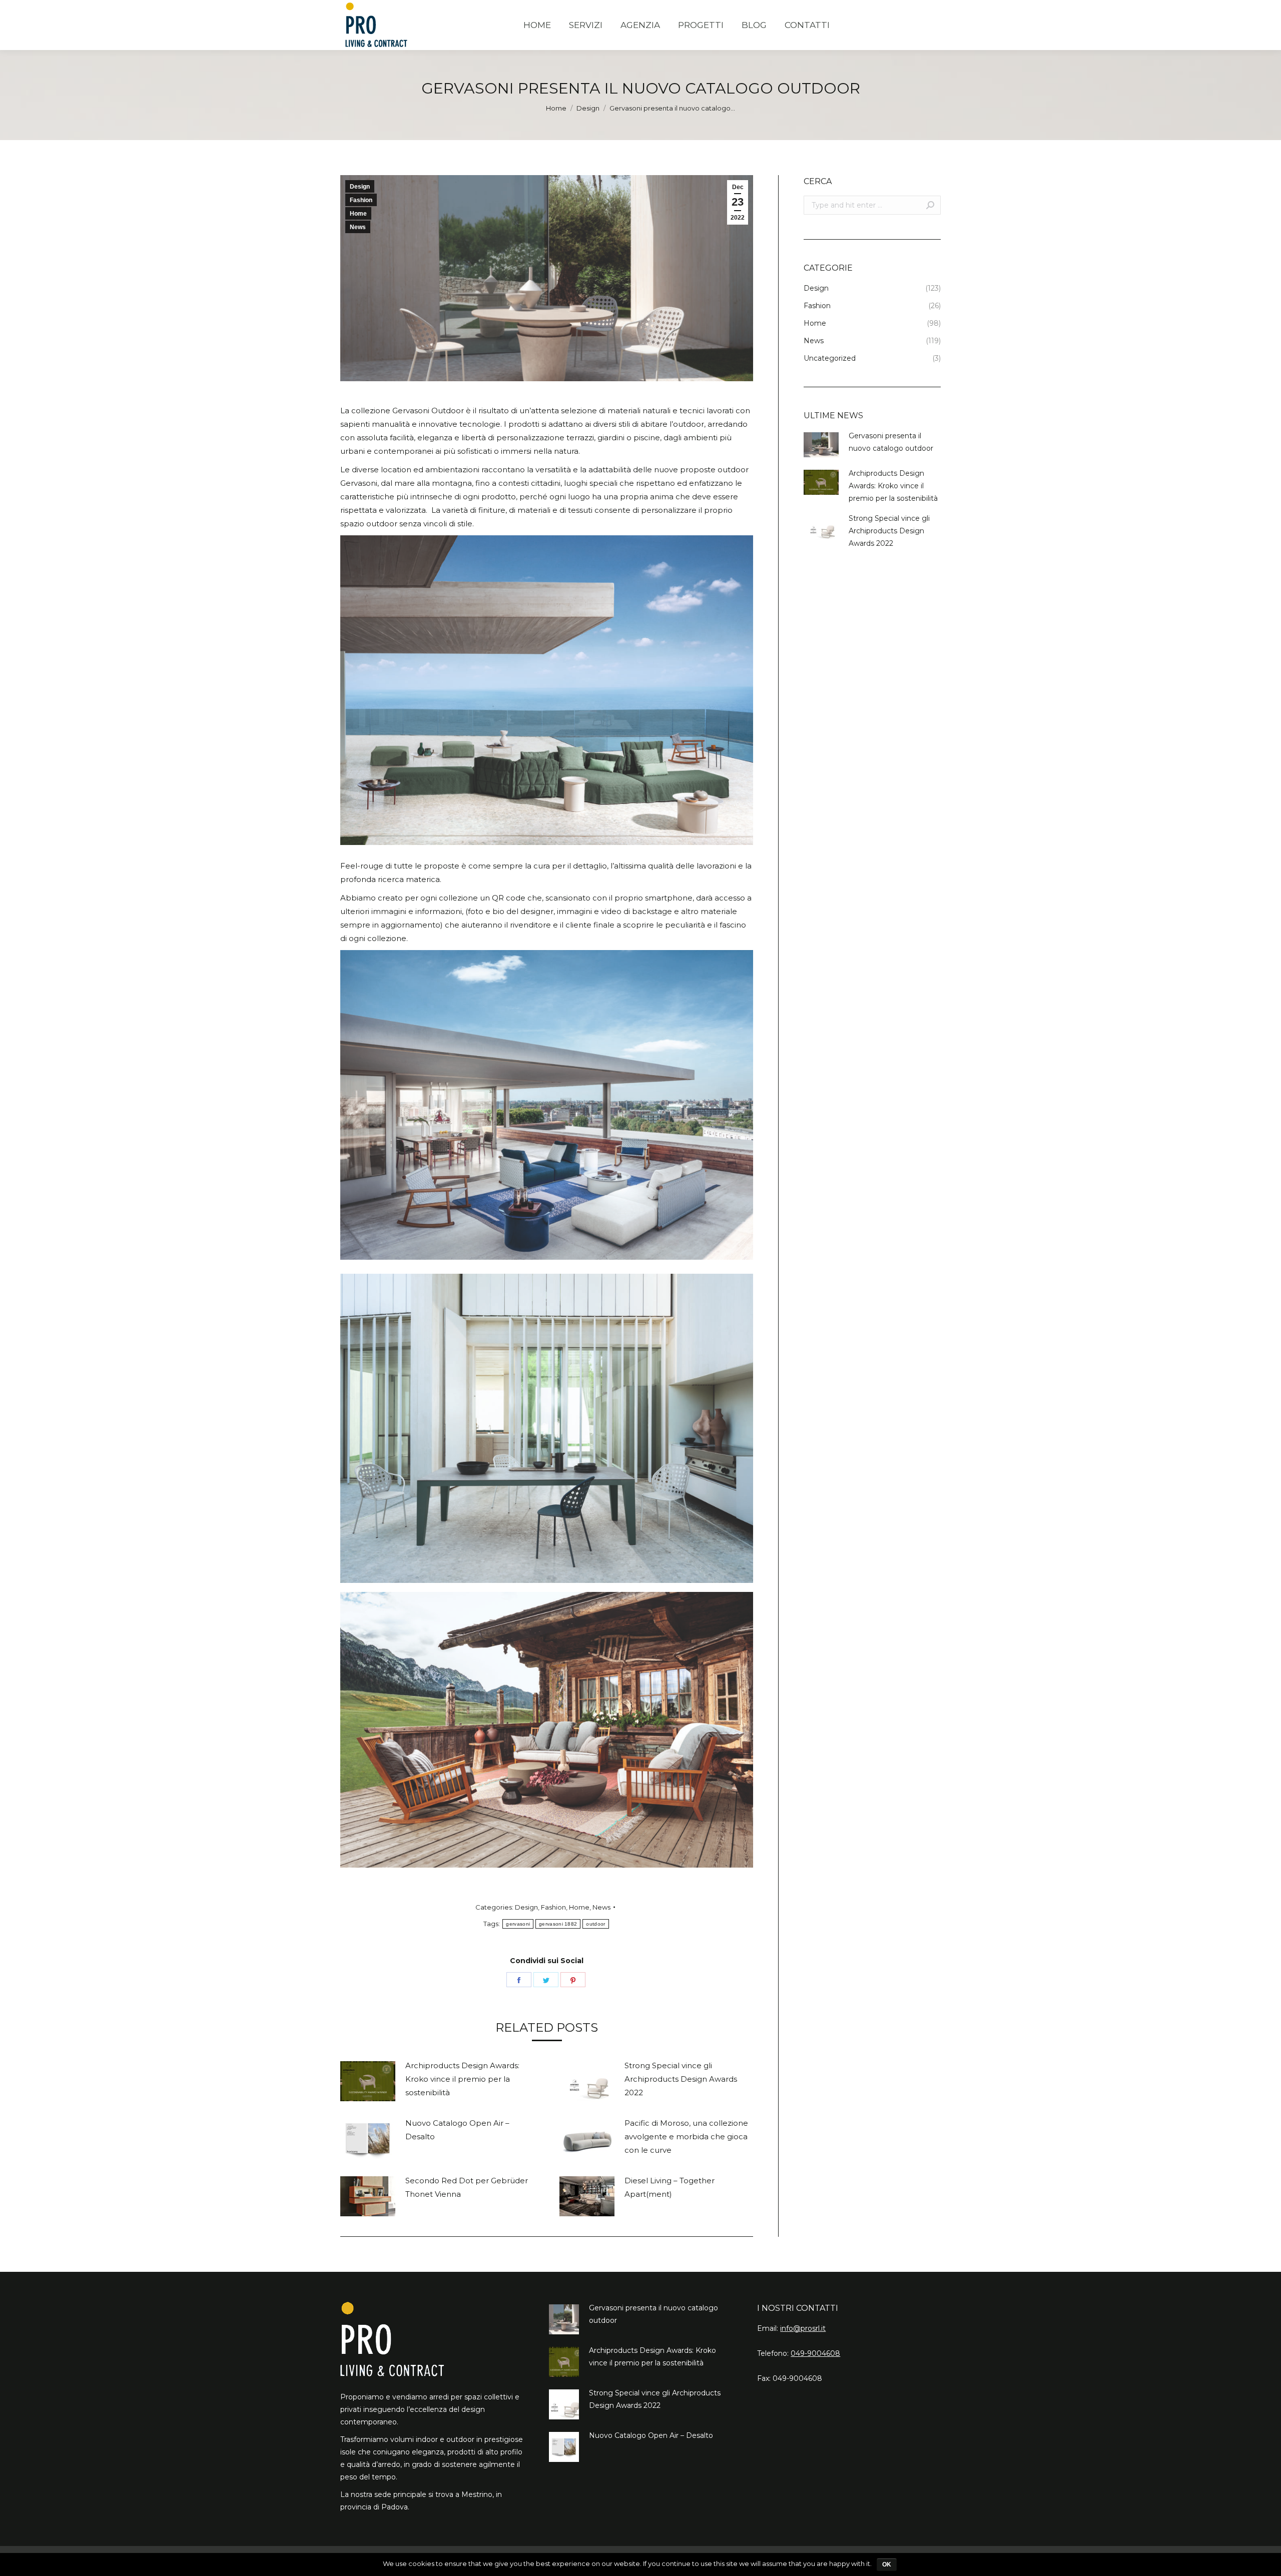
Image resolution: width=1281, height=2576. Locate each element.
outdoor (595, 1924)
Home (556, 108)
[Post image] (368, 2081)
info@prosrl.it (803, 2328)
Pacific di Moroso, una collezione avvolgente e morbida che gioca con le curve (686, 2136)
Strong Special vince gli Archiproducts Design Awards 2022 (681, 2079)
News (358, 227)
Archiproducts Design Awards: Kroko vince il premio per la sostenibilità (462, 2079)
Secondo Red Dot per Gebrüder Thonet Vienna (467, 2187)
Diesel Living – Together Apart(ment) (670, 2187)
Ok (887, 2564)
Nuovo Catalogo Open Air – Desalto (457, 2130)
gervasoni (518, 1924)
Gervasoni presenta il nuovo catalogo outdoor (891, 442)
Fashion (361, 200)
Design (588, 108)
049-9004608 (815, 2353)
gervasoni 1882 (558, 1924)
